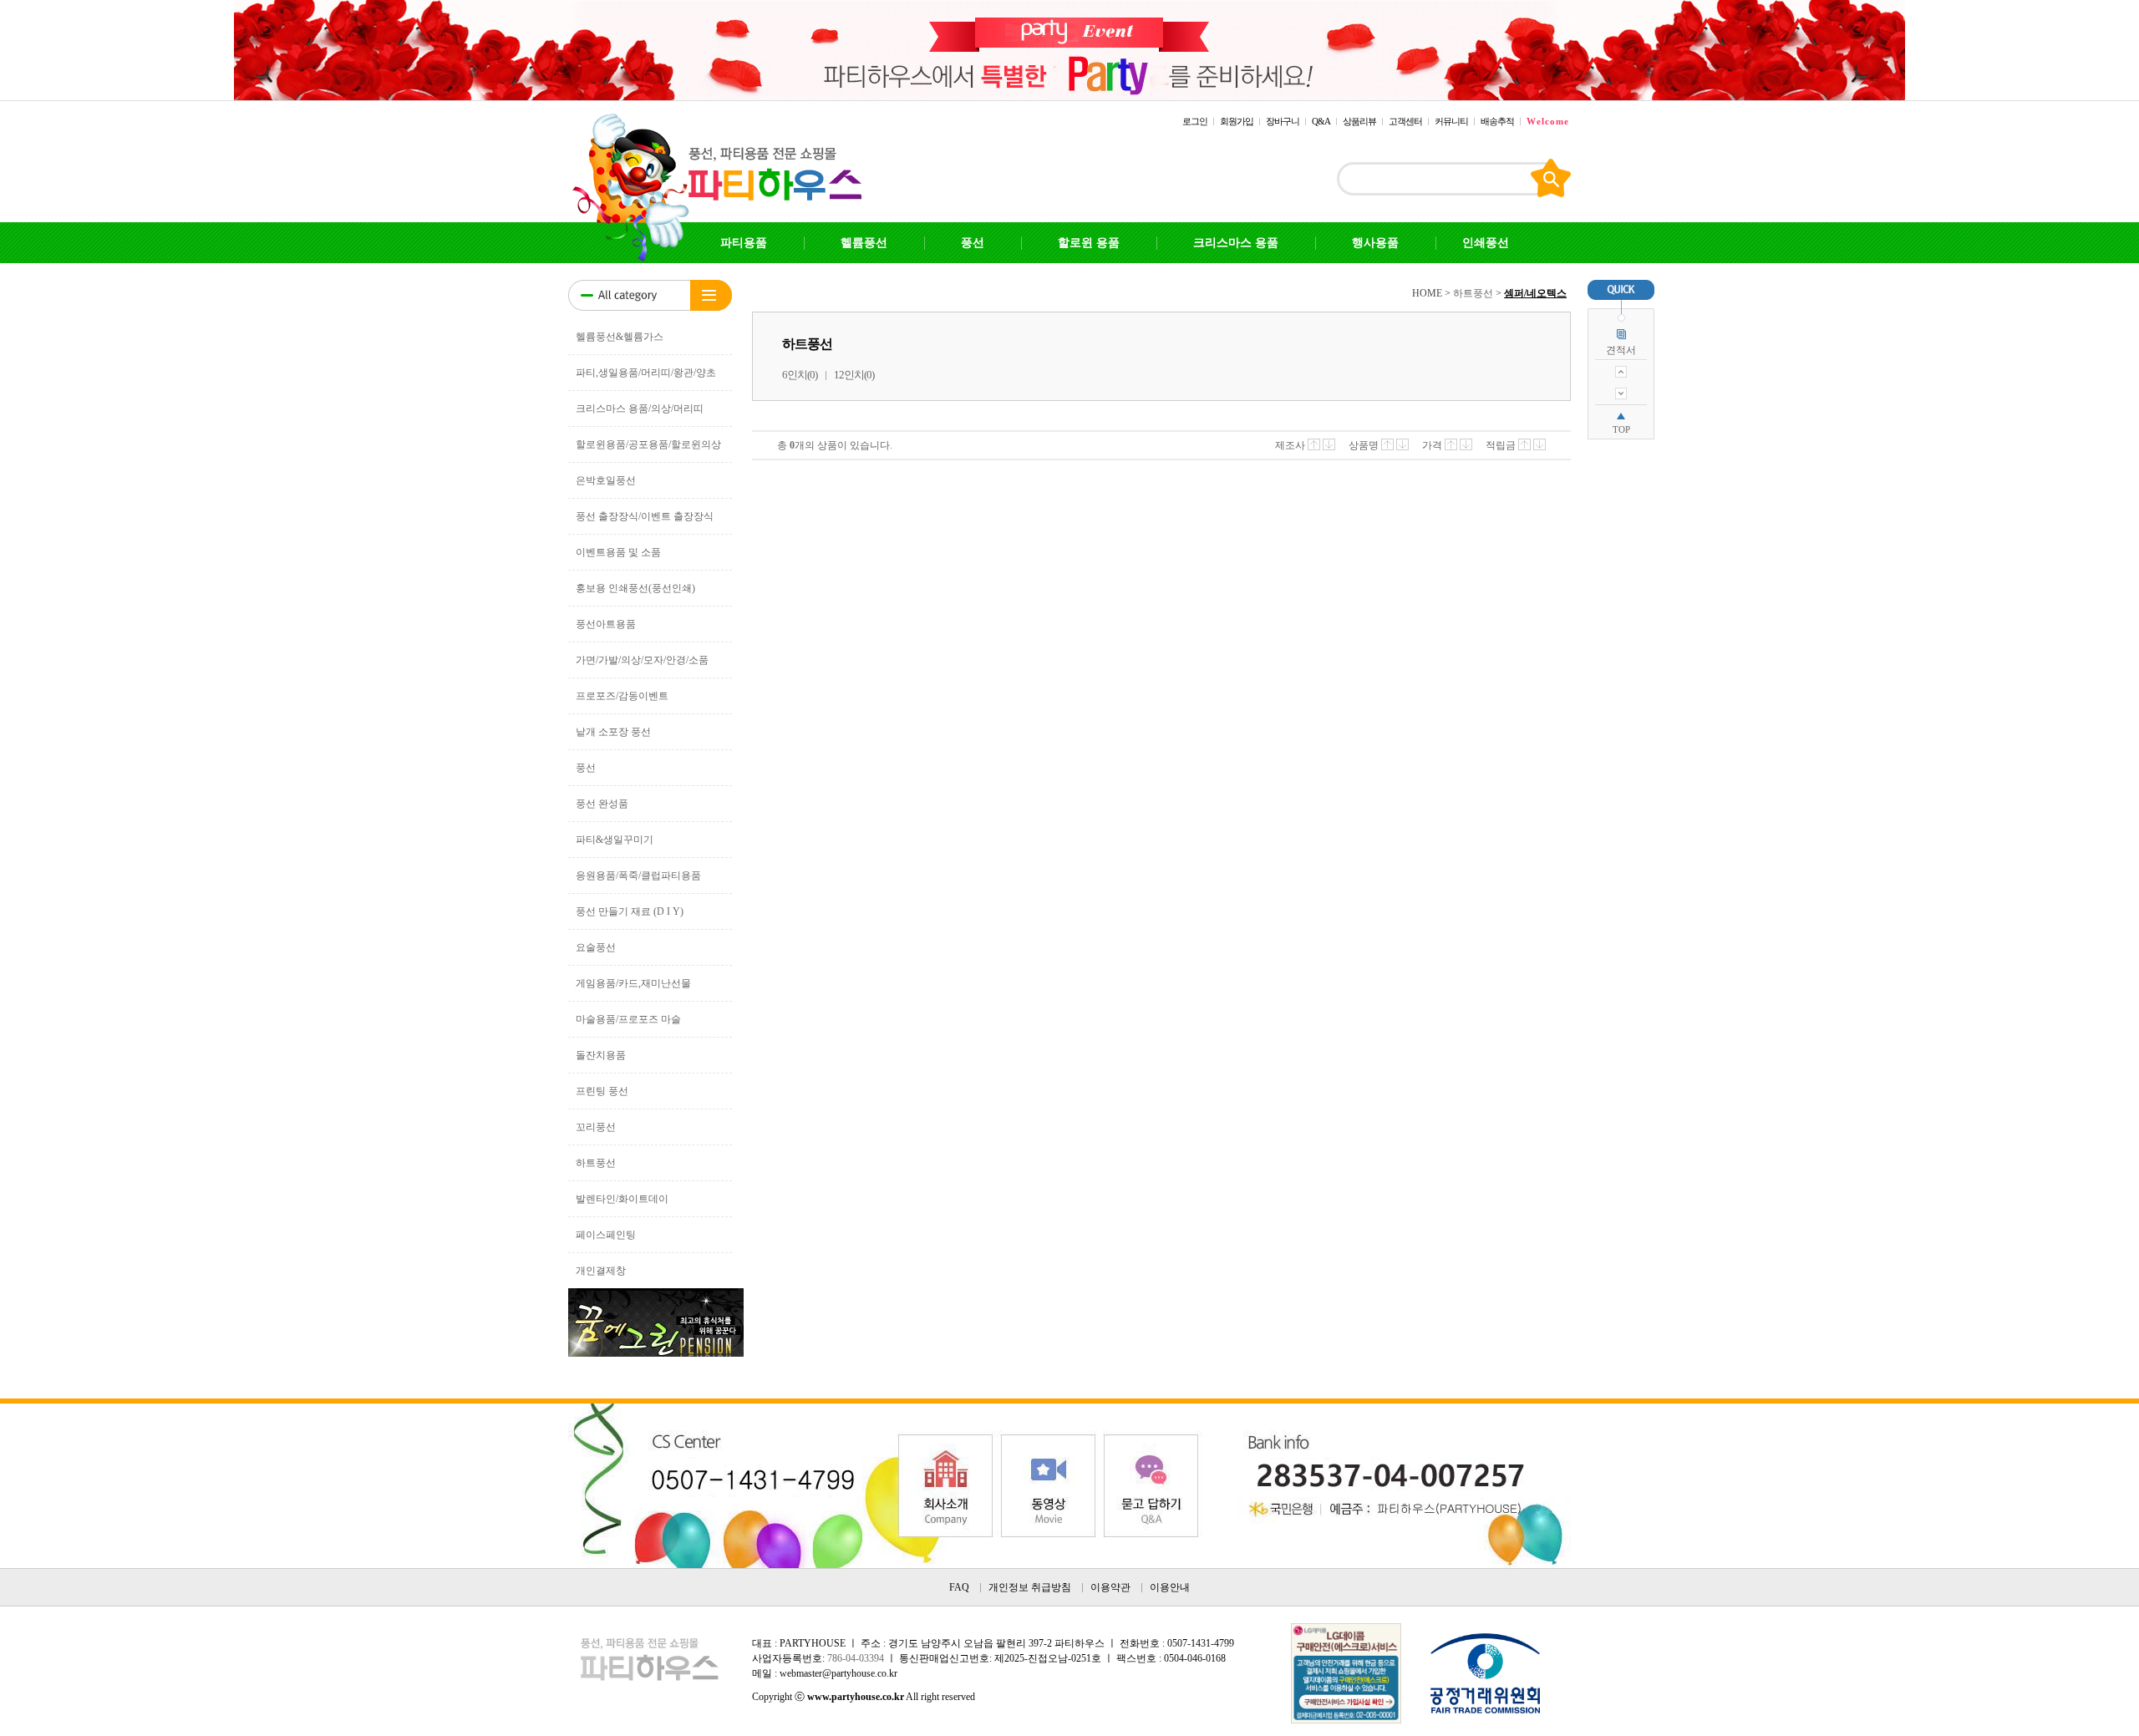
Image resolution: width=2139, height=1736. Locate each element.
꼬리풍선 (596, 1127)
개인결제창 (601, 1271)
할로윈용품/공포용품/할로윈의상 (648, 444)
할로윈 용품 (1089, 243)
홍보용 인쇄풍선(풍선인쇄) (635, 588)
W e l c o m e (1547, 121)
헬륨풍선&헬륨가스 (620, 337)
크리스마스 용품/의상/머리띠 (640, 409)
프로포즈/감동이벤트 (622, 696)
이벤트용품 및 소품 (618, 552)
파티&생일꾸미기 (615, 840)
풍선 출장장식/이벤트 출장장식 (645, 516)
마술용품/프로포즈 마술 (628, 1019)
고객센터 (1405, 121)
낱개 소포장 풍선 (613, 732)
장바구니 (1283, 121)
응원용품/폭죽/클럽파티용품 (638, 876)
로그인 (1195, 121)
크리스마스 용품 (1236, 243)
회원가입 (1237, 121)
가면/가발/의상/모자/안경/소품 (642, 660)
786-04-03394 (856, 1658)
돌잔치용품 (601, 1055)
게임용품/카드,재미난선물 (633, 983)
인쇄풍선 (1486, 243)
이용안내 (1170, 1587)
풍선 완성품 (602, 804)
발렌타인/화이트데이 (622, 1199)
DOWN (1621, 393)
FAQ (959, 1587)
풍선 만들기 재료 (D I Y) (630, 911)
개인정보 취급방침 (1030, 1587)
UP (1621, 372)
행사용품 (1375, 243)
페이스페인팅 (606, 1235)
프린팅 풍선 (602, 1091)
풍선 (973, 243)
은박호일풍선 (606, 480)
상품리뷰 (1359, 121)
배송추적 (1497, 121)
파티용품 (744, 243)
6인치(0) (800, 375)
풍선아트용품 (606, 624)
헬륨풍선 (864, 243)
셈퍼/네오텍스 (1535, 293)
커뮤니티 (1451, 121)
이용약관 (1110, 1587)
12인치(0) (854, 375)
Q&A (1321, 121)
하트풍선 (596, 1163)
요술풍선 (596, 947)
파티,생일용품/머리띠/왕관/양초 (646, 373)
